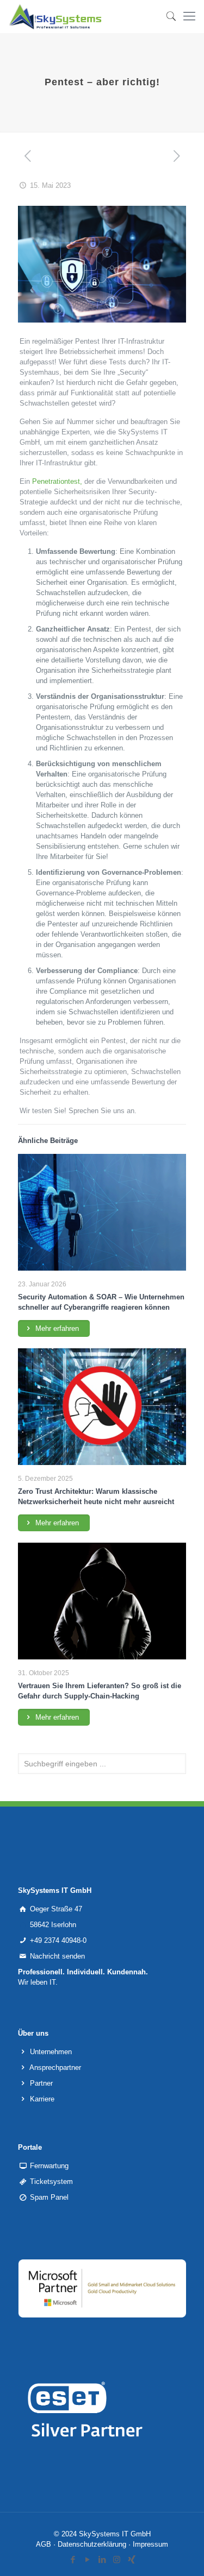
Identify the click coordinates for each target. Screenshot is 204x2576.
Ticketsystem (51, 2182)
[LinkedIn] (102, 2559)
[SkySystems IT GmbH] (55, 16)
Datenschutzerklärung (92, 2544)
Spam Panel (49, 2197)
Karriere (42, 2099)
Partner (41, 2083)
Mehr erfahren (56, 1328)
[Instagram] (117, 2559)
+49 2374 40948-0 (58, 1940)
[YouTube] (87, 2559)
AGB (44, 2544)
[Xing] (131, 2559)
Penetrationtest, (57, 481)
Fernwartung (49, 2166)
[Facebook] (73, 2559)
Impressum (150, 2544)
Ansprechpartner (55, 2067)
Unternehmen (51, 2052)
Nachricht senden (57, 1956)
